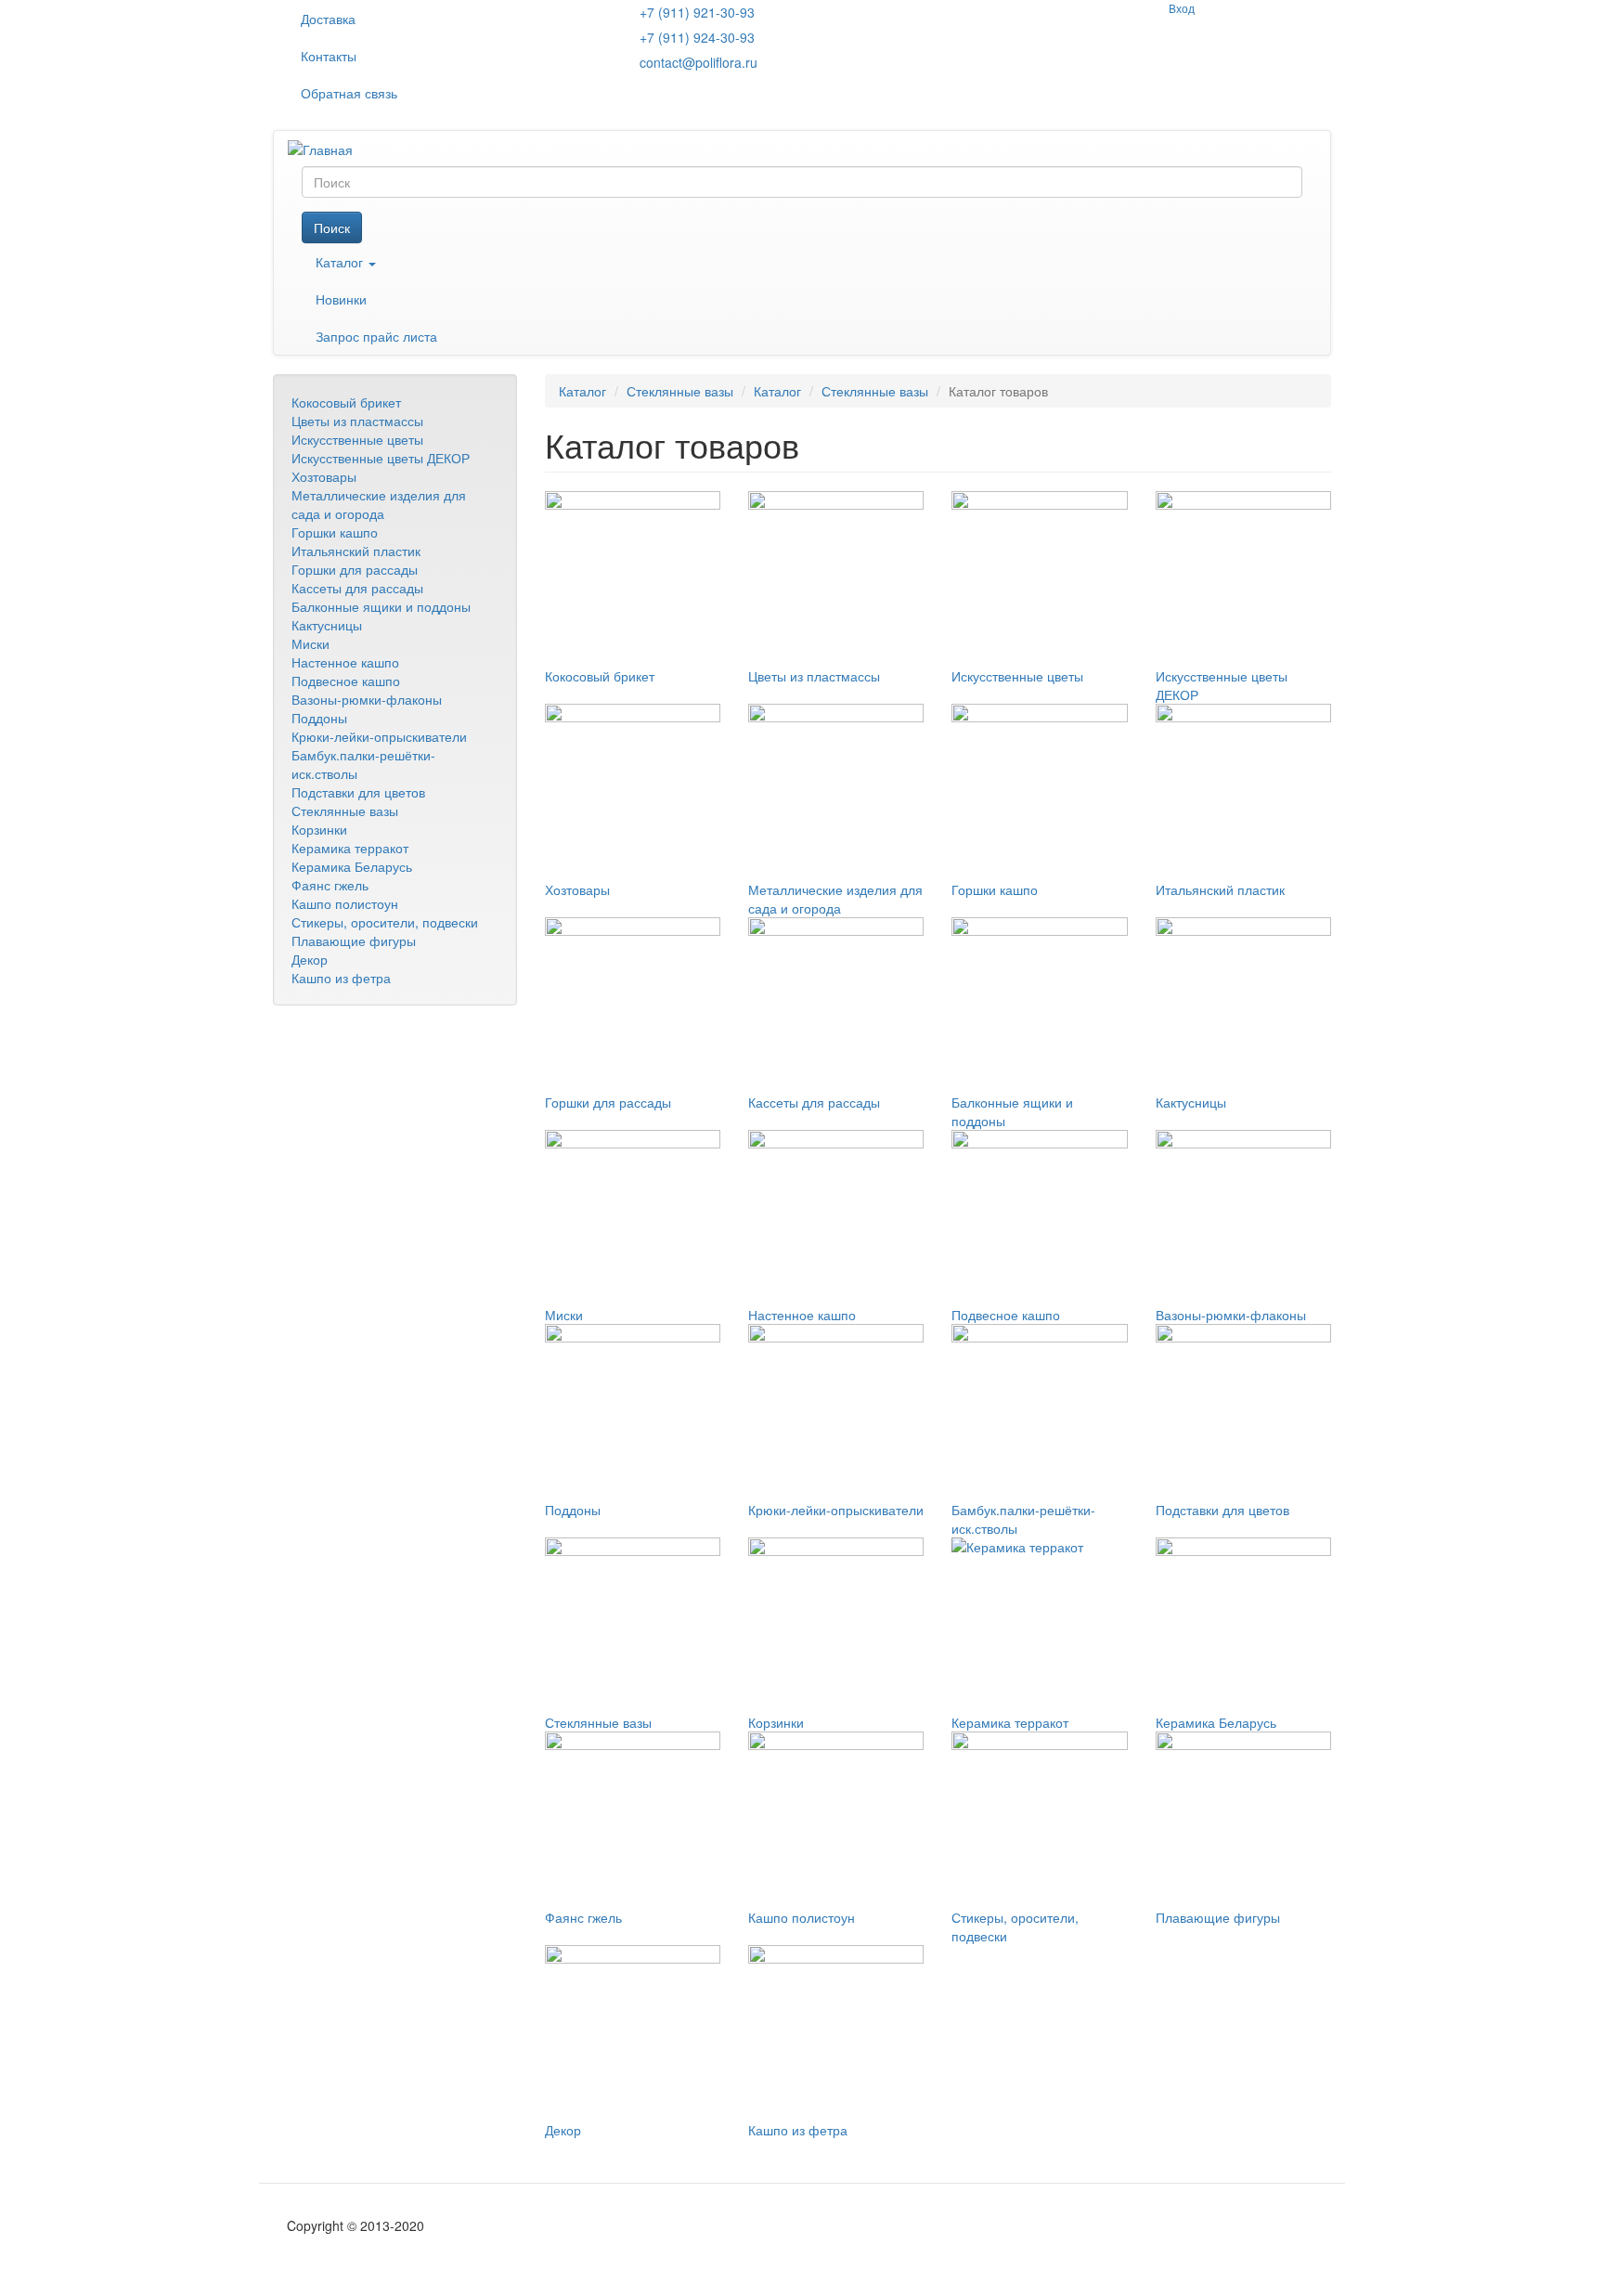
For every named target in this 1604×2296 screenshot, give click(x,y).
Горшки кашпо (335, 532)
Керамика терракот (350, 848)
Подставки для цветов (358, 792)
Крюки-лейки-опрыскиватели (379, 736)
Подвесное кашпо (346, 681)
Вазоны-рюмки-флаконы (367, 699)
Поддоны (319, 718)
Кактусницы (327, 625)
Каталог (341, 262)
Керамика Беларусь (352, 866)
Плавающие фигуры (354, 940)
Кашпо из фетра (341, 978)
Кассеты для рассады (357, 588)
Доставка (328, 19)
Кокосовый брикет (346, 402)
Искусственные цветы (357, 439)
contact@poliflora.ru (699, 62)
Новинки (341, 299)
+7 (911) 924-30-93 (697, 37)
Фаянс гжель (330, 885)
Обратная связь (349, 93)
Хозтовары (324, 476)
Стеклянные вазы (345, 811)
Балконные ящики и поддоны (381, 606)
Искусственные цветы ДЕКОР (381, 458)
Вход (1182, 8)
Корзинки (319, 829)
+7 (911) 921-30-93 (697, 12)
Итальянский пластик (356, 551)
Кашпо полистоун (345, 903)
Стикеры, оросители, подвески (385, 922)
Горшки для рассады (355, 569)
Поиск (332, 227)
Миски (310, 643)
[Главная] (327, 149)
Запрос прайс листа (376, 336)
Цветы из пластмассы (357, 421)
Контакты (329, 56)
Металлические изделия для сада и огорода (379, 504)
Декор (310, 959)
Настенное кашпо (345, 662)
